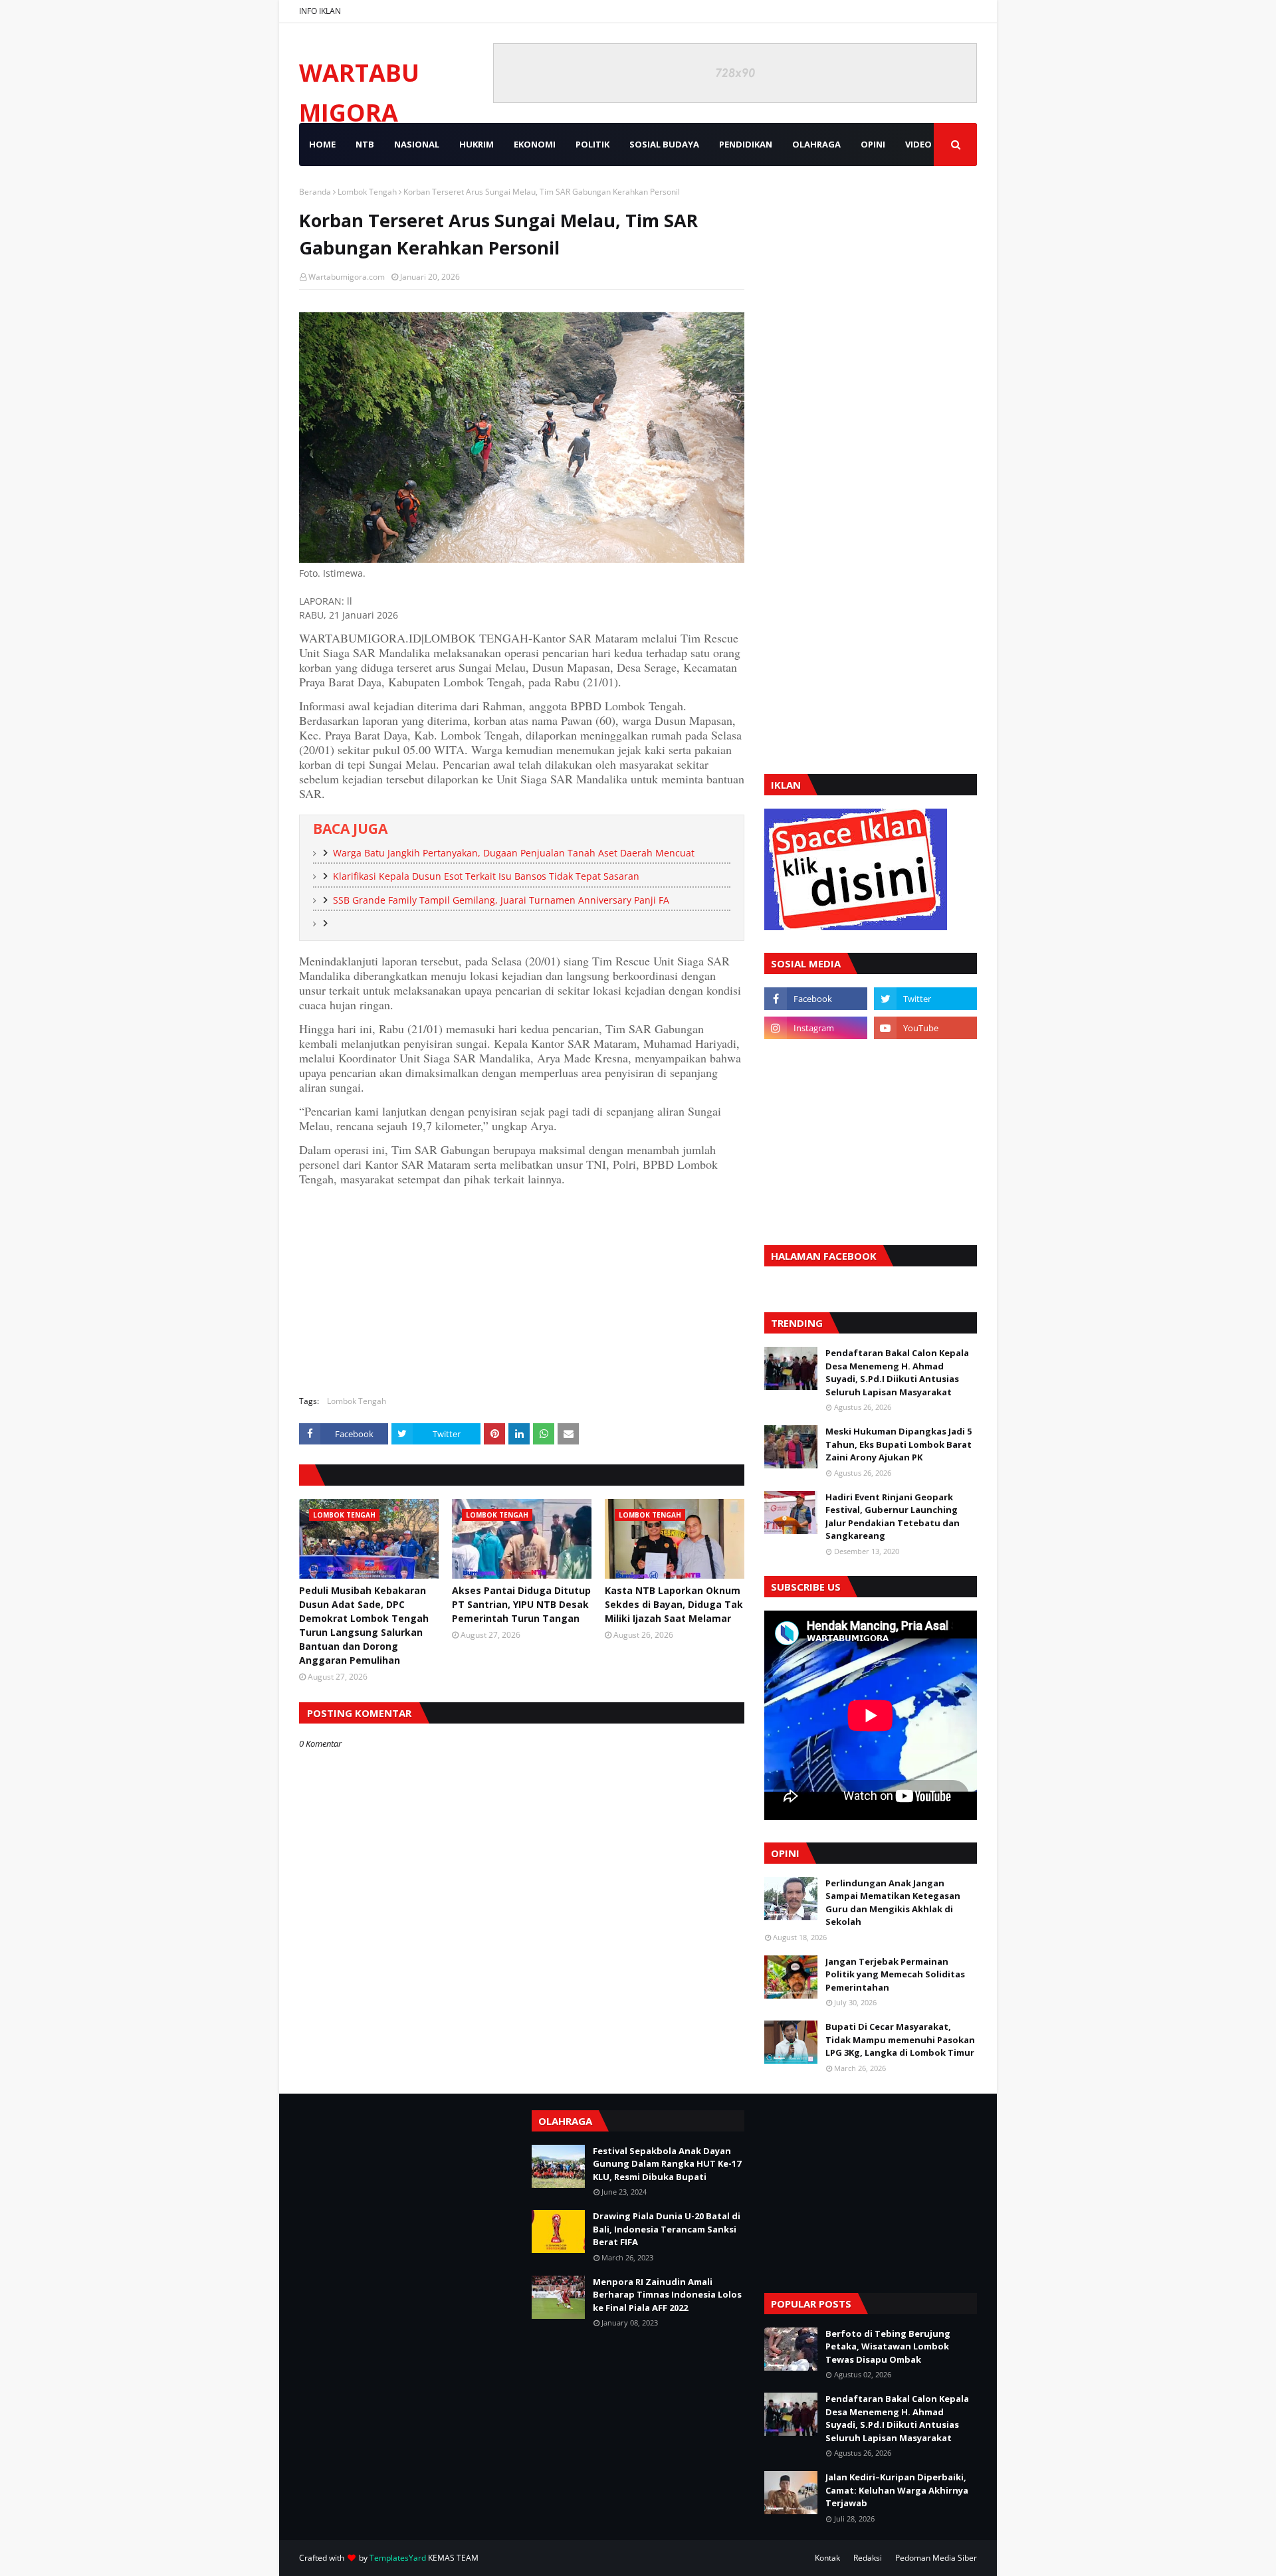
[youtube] (925, 1028)
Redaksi (868, 2558)
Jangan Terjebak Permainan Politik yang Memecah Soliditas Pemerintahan (895, 1974)
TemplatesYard (398, 2558)
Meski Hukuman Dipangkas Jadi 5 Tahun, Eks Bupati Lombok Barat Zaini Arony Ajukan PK (899, 1444)
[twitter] (925, 999)
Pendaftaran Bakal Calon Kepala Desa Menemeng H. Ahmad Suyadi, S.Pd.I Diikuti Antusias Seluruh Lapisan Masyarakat (897, 1372)
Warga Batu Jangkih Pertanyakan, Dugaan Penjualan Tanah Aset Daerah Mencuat (514, 853)
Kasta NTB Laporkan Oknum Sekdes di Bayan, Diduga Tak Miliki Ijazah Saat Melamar (674, 1604)
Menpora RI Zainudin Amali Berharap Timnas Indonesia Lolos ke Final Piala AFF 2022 (667, 2295)
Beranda (315, 192)
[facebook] (816, 999)
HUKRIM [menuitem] (477, 144)
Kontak (827, 2558)
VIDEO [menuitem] (918, 144)
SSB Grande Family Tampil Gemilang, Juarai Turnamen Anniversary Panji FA (501, 900)
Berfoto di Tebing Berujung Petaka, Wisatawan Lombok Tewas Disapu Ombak (888, 2346)
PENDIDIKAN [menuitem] (746, 144)
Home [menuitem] (322, 144)
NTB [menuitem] (365, 144)
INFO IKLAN (320, 11)
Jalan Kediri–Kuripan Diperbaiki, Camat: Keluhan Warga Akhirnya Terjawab (897, 2490)
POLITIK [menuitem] (592, 144)
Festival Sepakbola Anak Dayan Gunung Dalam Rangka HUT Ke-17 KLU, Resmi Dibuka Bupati (667, 2164)
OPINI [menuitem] (873, 144)
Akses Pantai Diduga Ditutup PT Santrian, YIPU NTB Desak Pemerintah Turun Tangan (521, 1604)
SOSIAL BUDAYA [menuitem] (664, 144)
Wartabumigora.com (347, 277)
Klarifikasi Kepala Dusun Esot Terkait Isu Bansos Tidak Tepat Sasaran (486, 876)
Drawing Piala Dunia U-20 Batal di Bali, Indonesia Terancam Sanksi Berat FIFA (667, 2229)
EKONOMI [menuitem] (535, 144)
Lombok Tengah (367, 192)
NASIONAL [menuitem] (417, 144)
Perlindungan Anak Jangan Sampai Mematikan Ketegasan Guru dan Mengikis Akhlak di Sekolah (893, 1903)
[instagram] (816, 1028)
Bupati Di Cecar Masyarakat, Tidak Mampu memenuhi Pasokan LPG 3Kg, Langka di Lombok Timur (900, 2039)
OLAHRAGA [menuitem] (816, 144)
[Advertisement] (522, 1289)
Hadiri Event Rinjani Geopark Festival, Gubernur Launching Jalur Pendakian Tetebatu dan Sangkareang (893, 1517)
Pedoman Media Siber (936, 2558)
